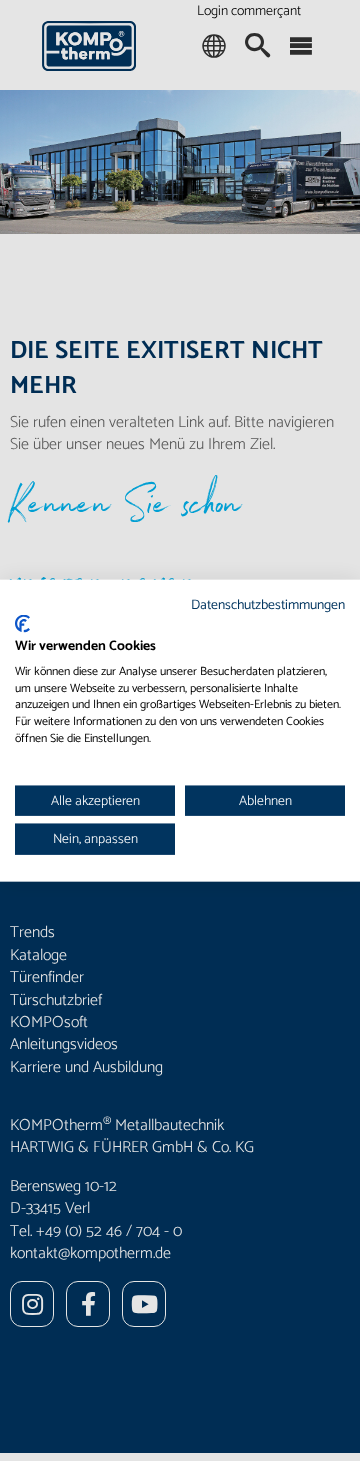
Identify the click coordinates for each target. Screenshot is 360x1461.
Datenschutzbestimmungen (268, 604)
